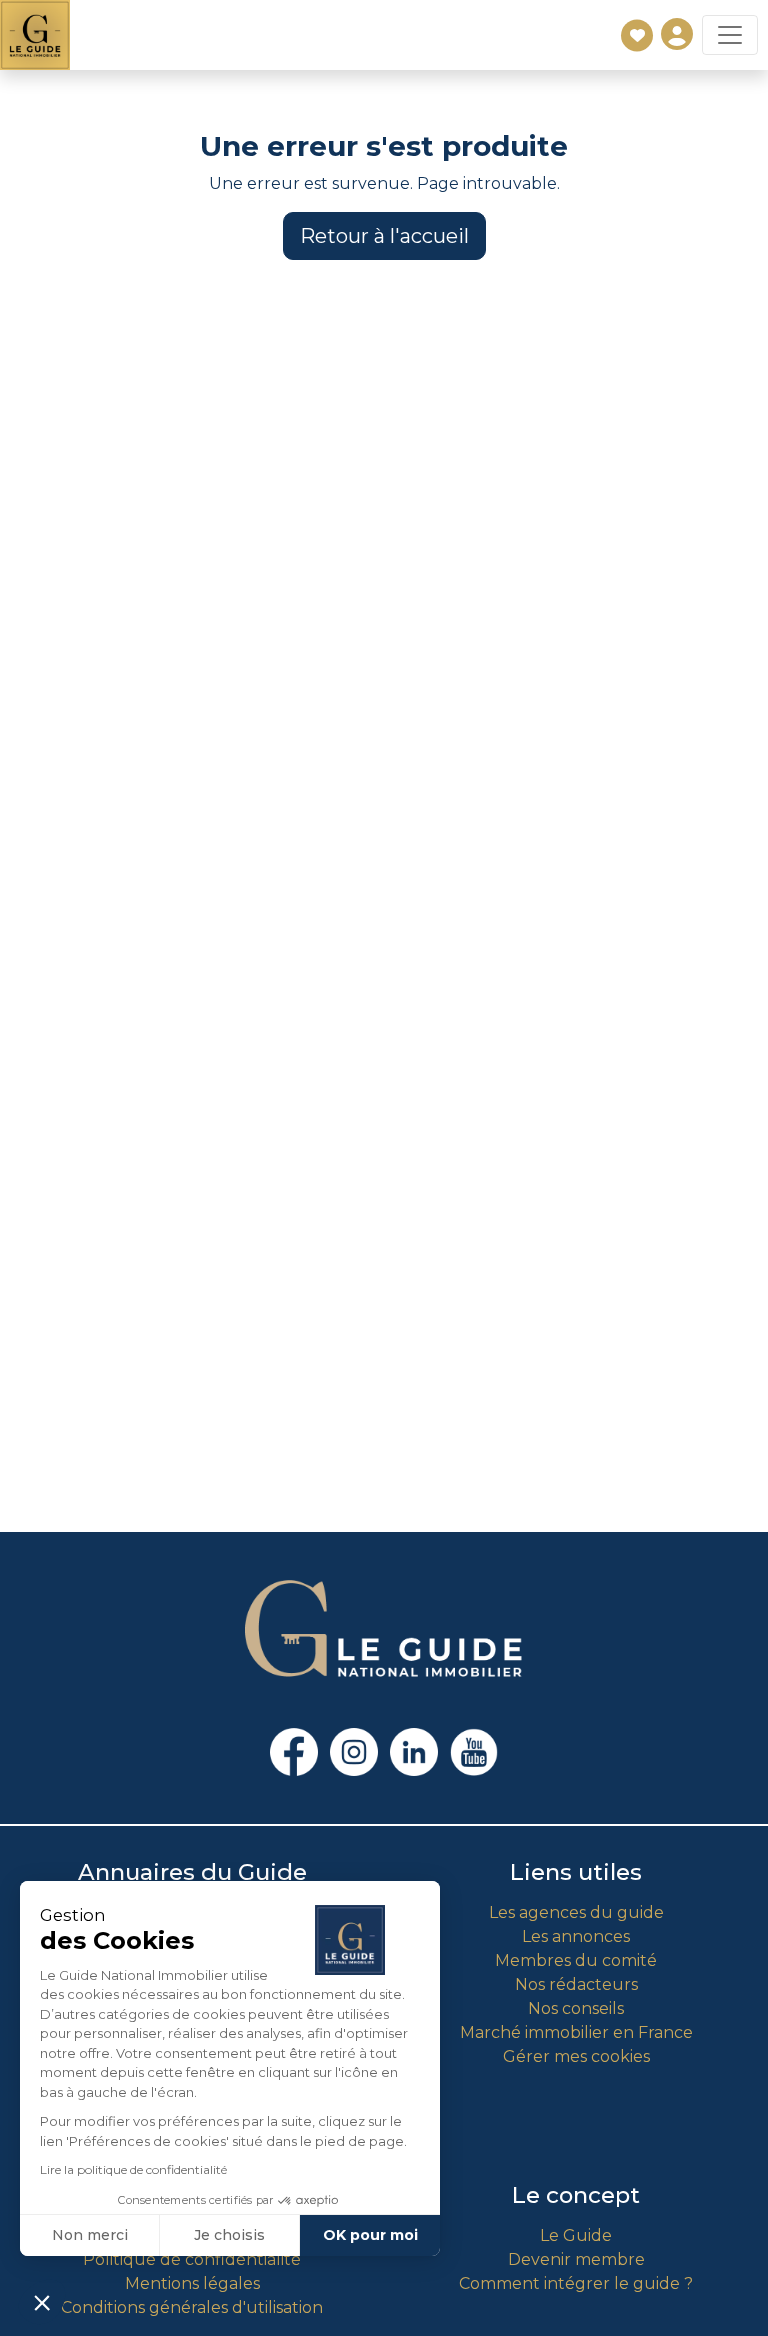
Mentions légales (192, 2283)
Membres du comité (576, 1960)
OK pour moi (370, 2235)
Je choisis (229, 2235)
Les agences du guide (576, 1912)
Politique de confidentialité (192, 2259)
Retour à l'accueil (384, 236)
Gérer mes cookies (576, 2056)
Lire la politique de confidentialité (133, 2169)
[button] (42, 2302)
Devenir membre (576, 2259)
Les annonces (576, 1936)
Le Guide (576, 2235)
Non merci (90, 2235)
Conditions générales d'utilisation (192, 2307)
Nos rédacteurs (576, 1984)
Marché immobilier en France (576, 2032)
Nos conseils (576, 2008)
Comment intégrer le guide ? (576, 2283)
